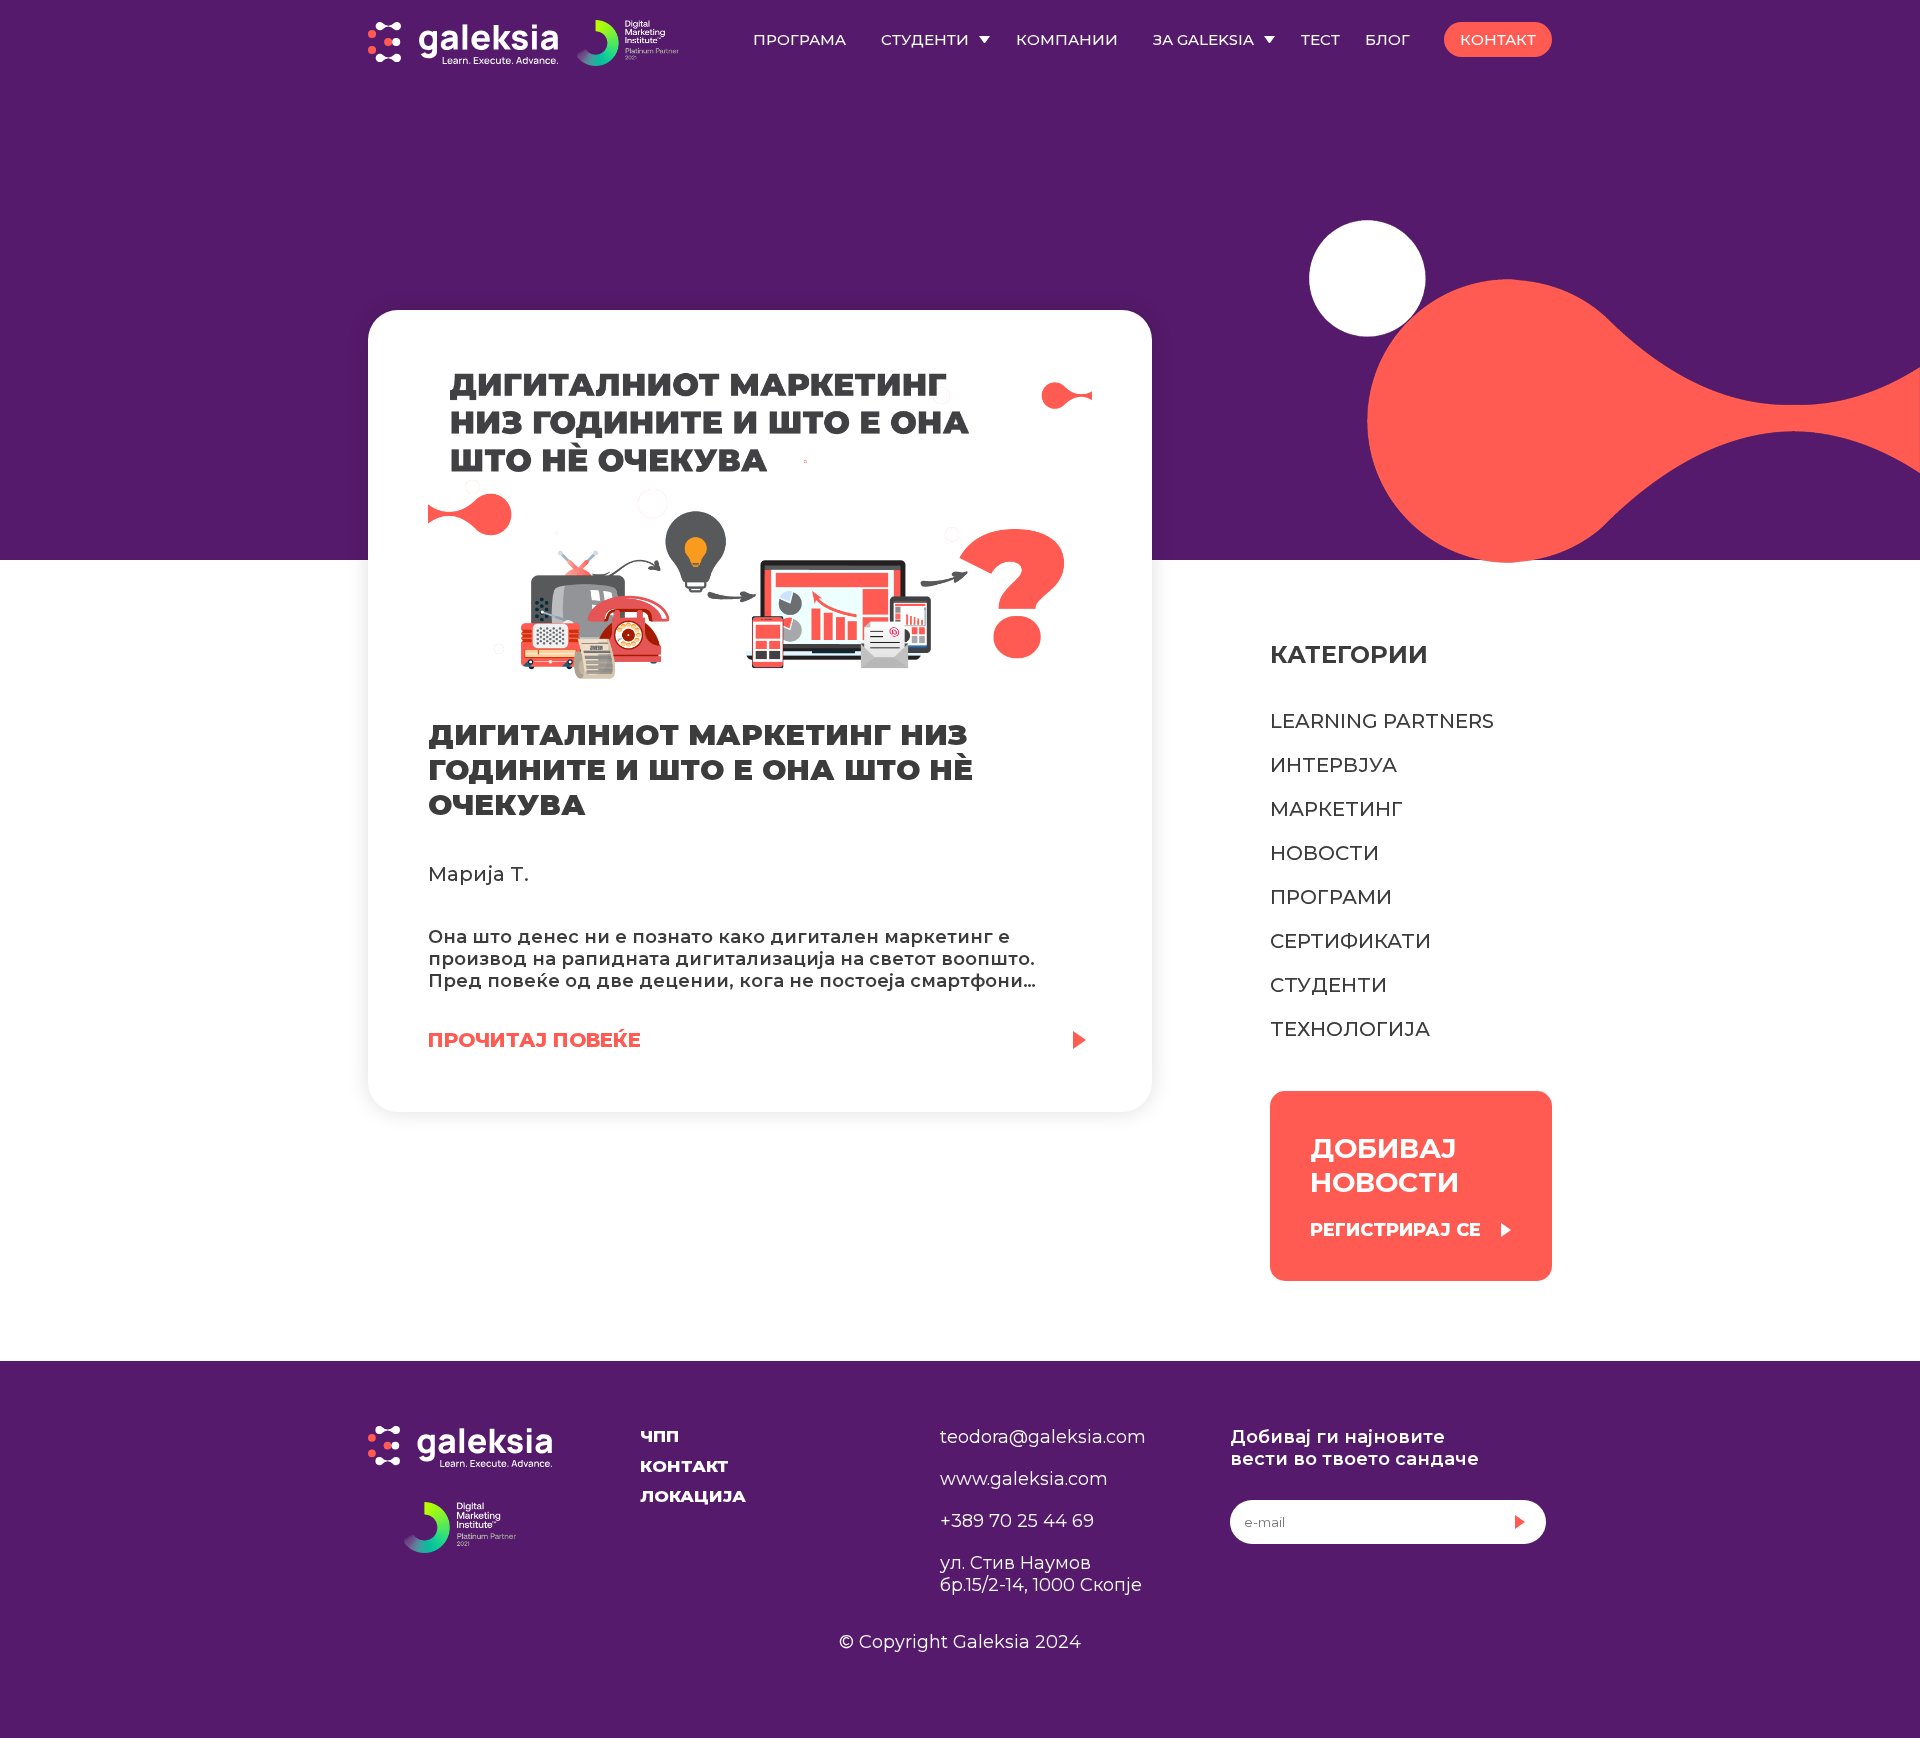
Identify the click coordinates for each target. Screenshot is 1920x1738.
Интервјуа (1333, 765)
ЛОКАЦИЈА (693, 1496)
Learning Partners (1382, 721)
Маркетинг (1336, 809)
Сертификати (1350, 941)
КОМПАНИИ (1067, 39)
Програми (1331, 897)
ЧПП (659, 1436)
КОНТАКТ (1498, 39)
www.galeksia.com (1024, 1479)
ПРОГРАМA (799, 39)
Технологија (1350, 1029)
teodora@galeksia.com (1043, 1437)
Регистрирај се (1395, 1230)
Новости (1324, 853)
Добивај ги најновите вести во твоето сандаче (1354, 1448)
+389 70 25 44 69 (1017, 1521)
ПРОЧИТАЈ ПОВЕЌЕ (534, 1040)
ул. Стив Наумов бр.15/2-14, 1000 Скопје (1041, 1574)
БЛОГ (1387, 39)
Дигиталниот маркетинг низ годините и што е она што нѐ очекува (700, 769)
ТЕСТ (1320, 39)
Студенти (1328, 985)
